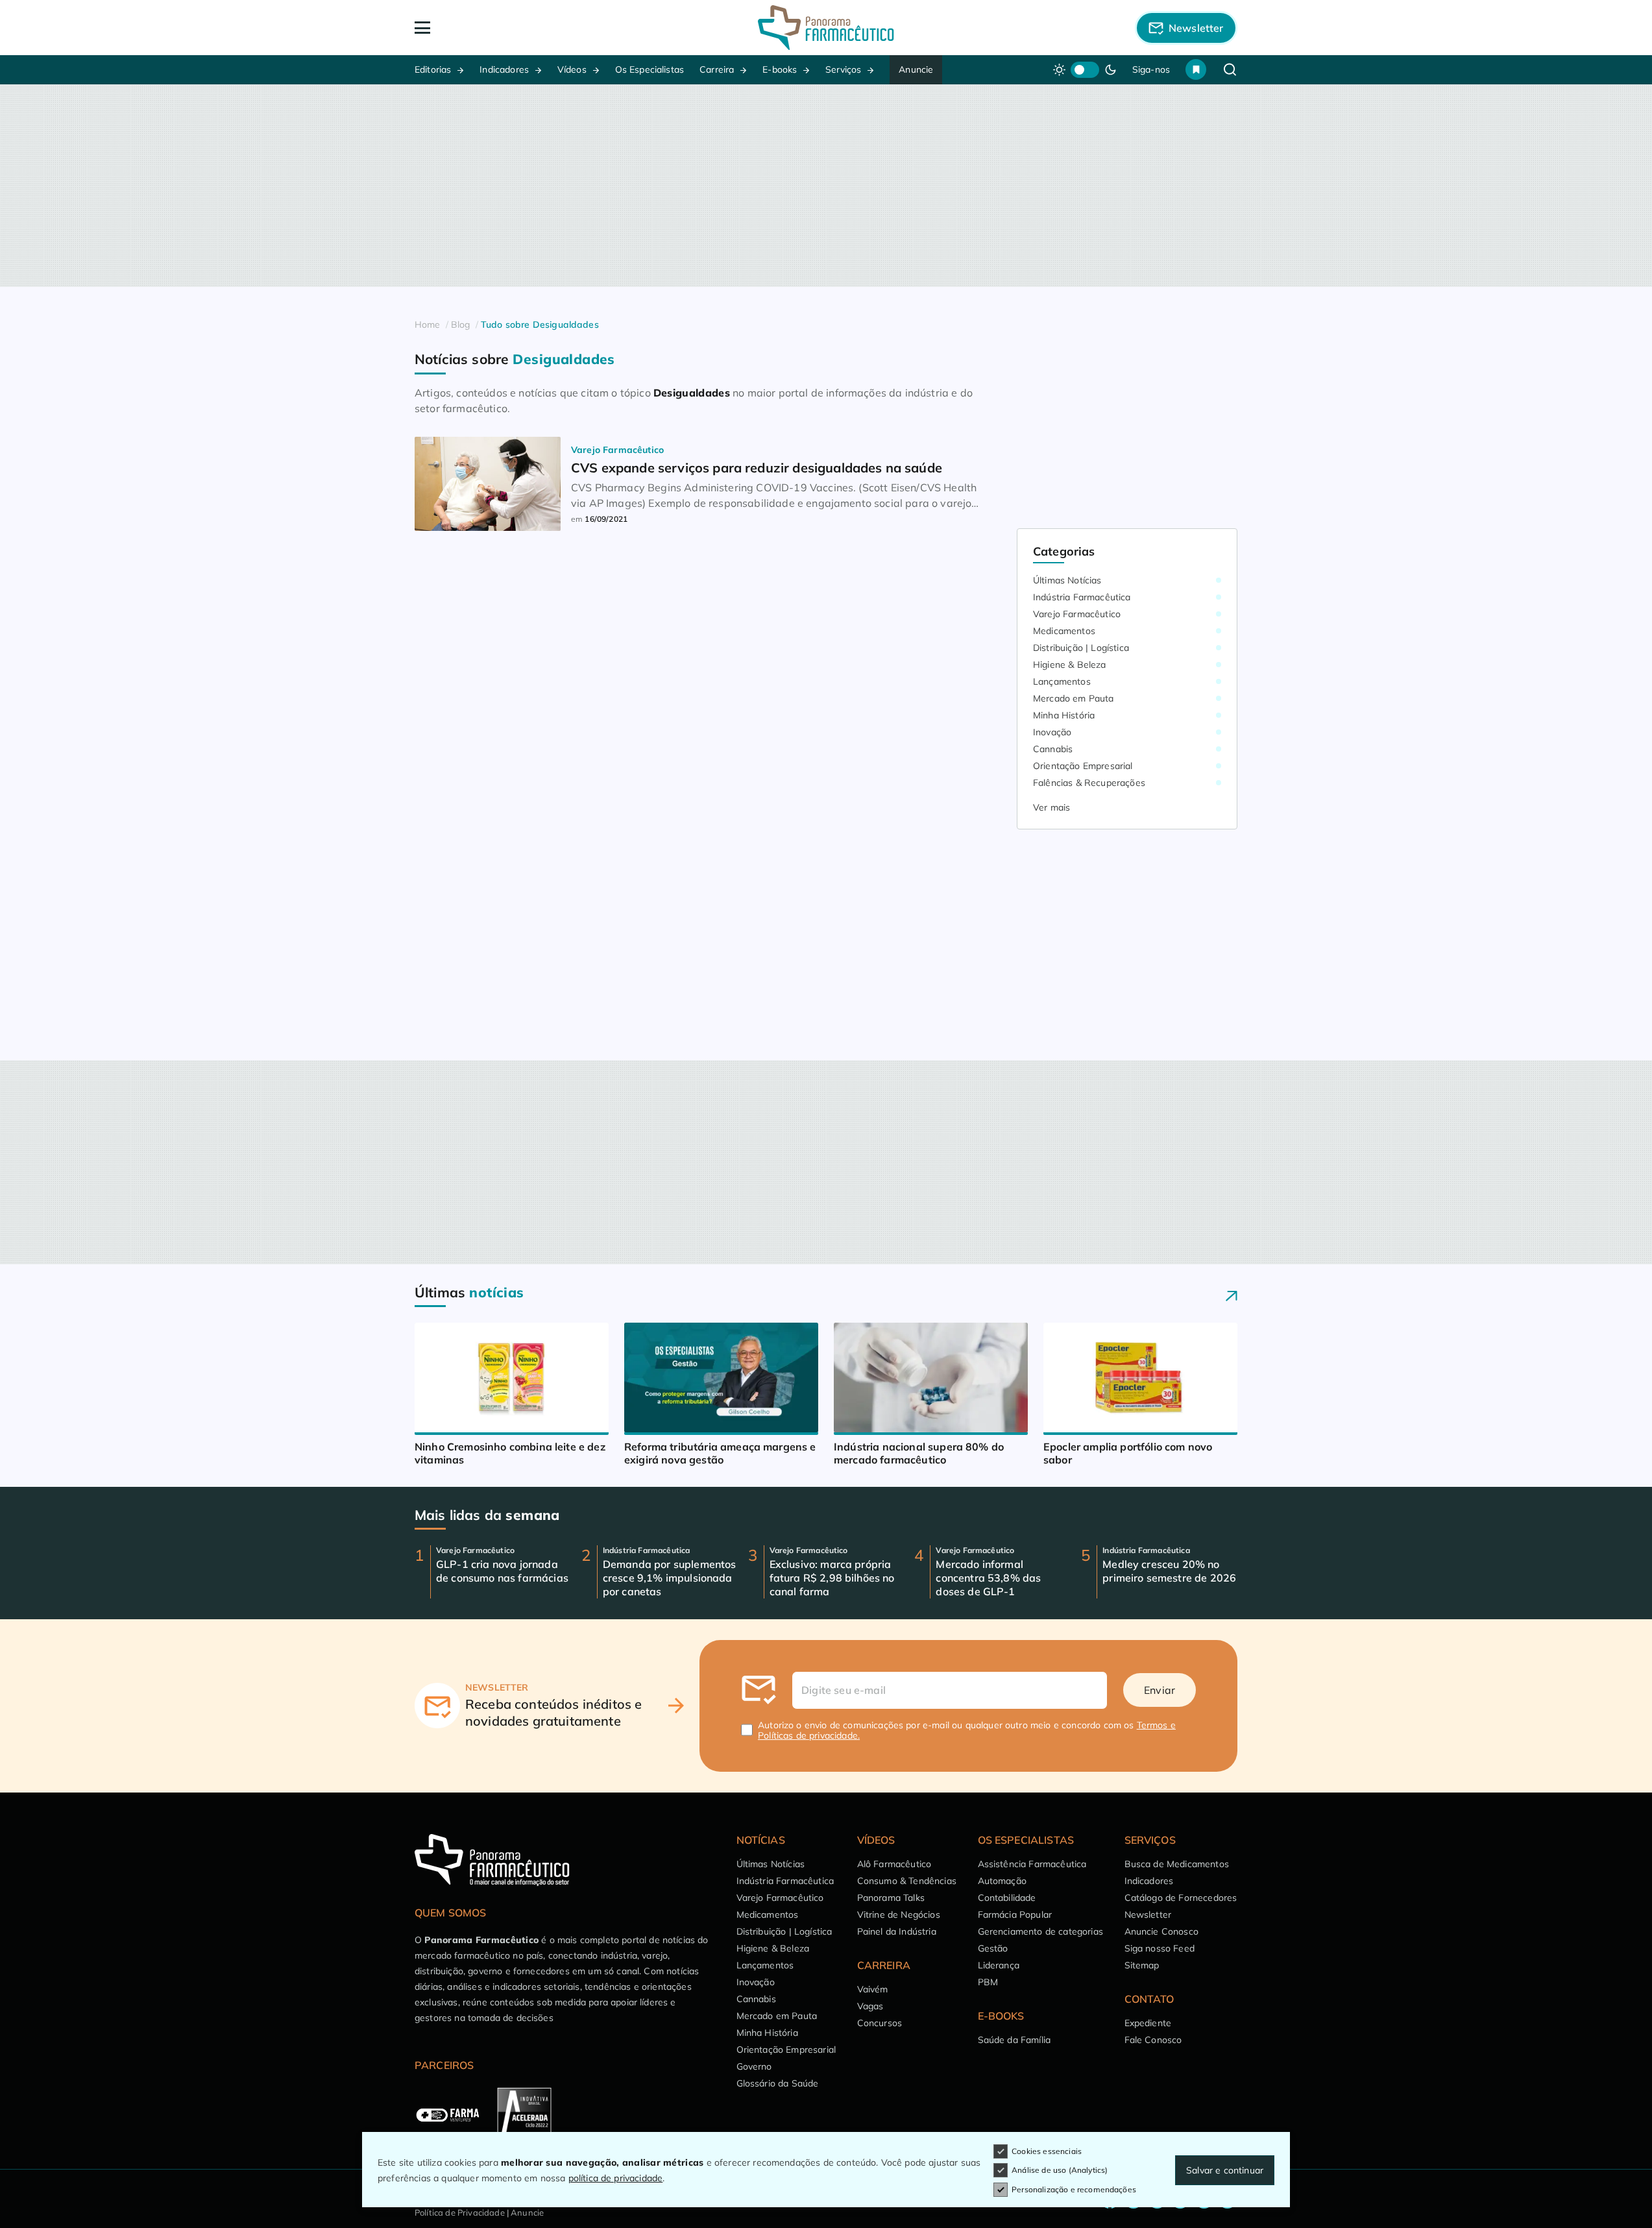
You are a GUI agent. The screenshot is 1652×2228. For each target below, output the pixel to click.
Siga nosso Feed (1160, 1948)
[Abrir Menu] (497, 28)
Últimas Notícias (1067, 580)
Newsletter (1148, 1915)
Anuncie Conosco (1161, 1931)
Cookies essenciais (1047, 2151)
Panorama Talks (891, 1898)
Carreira (717, 69)
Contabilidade (1007, 1898)
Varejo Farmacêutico (1077, 614)
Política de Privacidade (460, 2212)
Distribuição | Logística (1081, 648)
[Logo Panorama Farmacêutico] (826, 28)
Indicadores (504, 69)
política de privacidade (616, 2178)
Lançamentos (1062, 681)
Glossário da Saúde (778, 2083)
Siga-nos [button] (1151, 69)
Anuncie (916, 69)
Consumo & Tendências (907, 1881)
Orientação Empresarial (1083, 766)
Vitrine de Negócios (899, 1915)
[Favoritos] (1196, 69)
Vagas (870, 2006)
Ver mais (1051, 807)
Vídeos (572, 69)
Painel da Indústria (897, 1931)
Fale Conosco (1153, 2040)
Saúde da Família (1014, 2040)
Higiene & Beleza (1070, 665)
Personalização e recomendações (1074, 2189)
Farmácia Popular (1015, 1915)
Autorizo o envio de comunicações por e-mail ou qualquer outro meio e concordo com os (967, 1730)
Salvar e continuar (1225, 2170)
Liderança (999, 1965)
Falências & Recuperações (1089, 783)
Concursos (880, 2023)
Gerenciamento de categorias (1040, 1931)
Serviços (843, 69)
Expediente (1148, 2023)
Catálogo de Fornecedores (1181, 1898)
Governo (754, 2066)
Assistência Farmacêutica (1032, 1864)
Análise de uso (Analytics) (1060, 2170)
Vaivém (873, 1989)
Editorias (433, 69)
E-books (780, 69)
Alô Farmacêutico (894, 1864)
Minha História (1064, 715)
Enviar (1160, 1690)
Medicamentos (1064, 631)
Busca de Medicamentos (1177, 1864)
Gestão (993, 1948)
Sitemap (1142, 1965)
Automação (1002, 1881)
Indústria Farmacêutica (1082, 597)
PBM (988, 1982)
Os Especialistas (650, 69)
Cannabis (1053, 749)
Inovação (1052, 732)
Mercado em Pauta (1074, 698)
